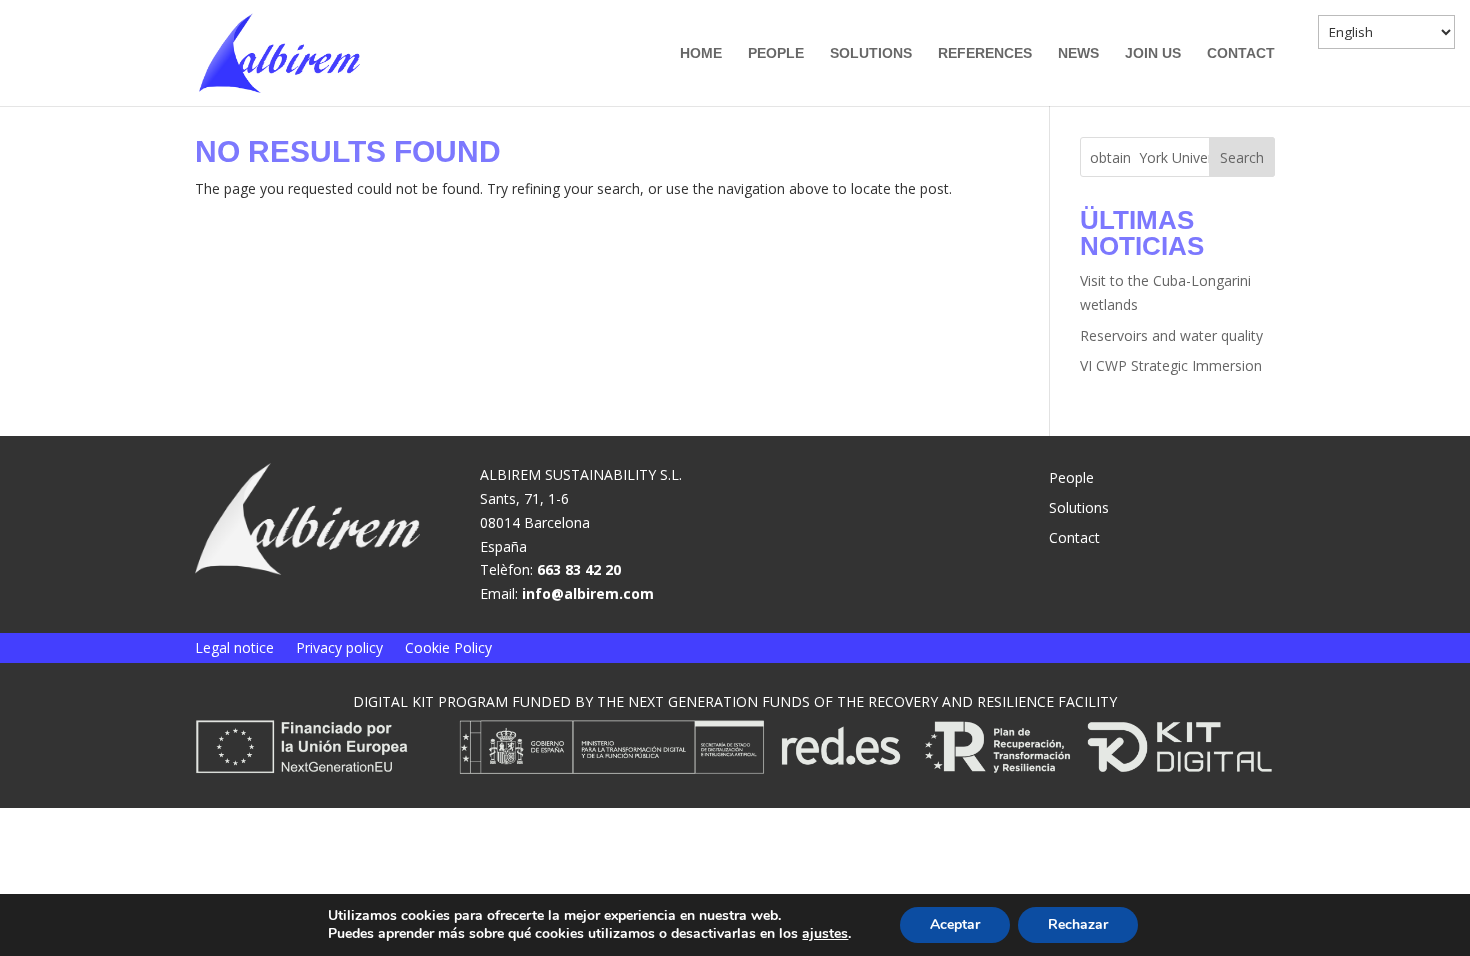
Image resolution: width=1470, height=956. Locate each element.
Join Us (1153, 53)
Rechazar (1078, 924)
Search (1242, 157)
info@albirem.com (588, 593)
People (776, 53)
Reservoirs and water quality (1171, 335)
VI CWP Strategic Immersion (1171, 365)
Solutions (871, 53)
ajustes (825, 934)
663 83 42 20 (579, 569)
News (1078, 53)
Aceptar (955, 924)
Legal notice (234, 649)
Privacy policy (339, 649)
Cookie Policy (448, 649)
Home (701, 53)
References (985, 53)
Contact (1241, 53)
